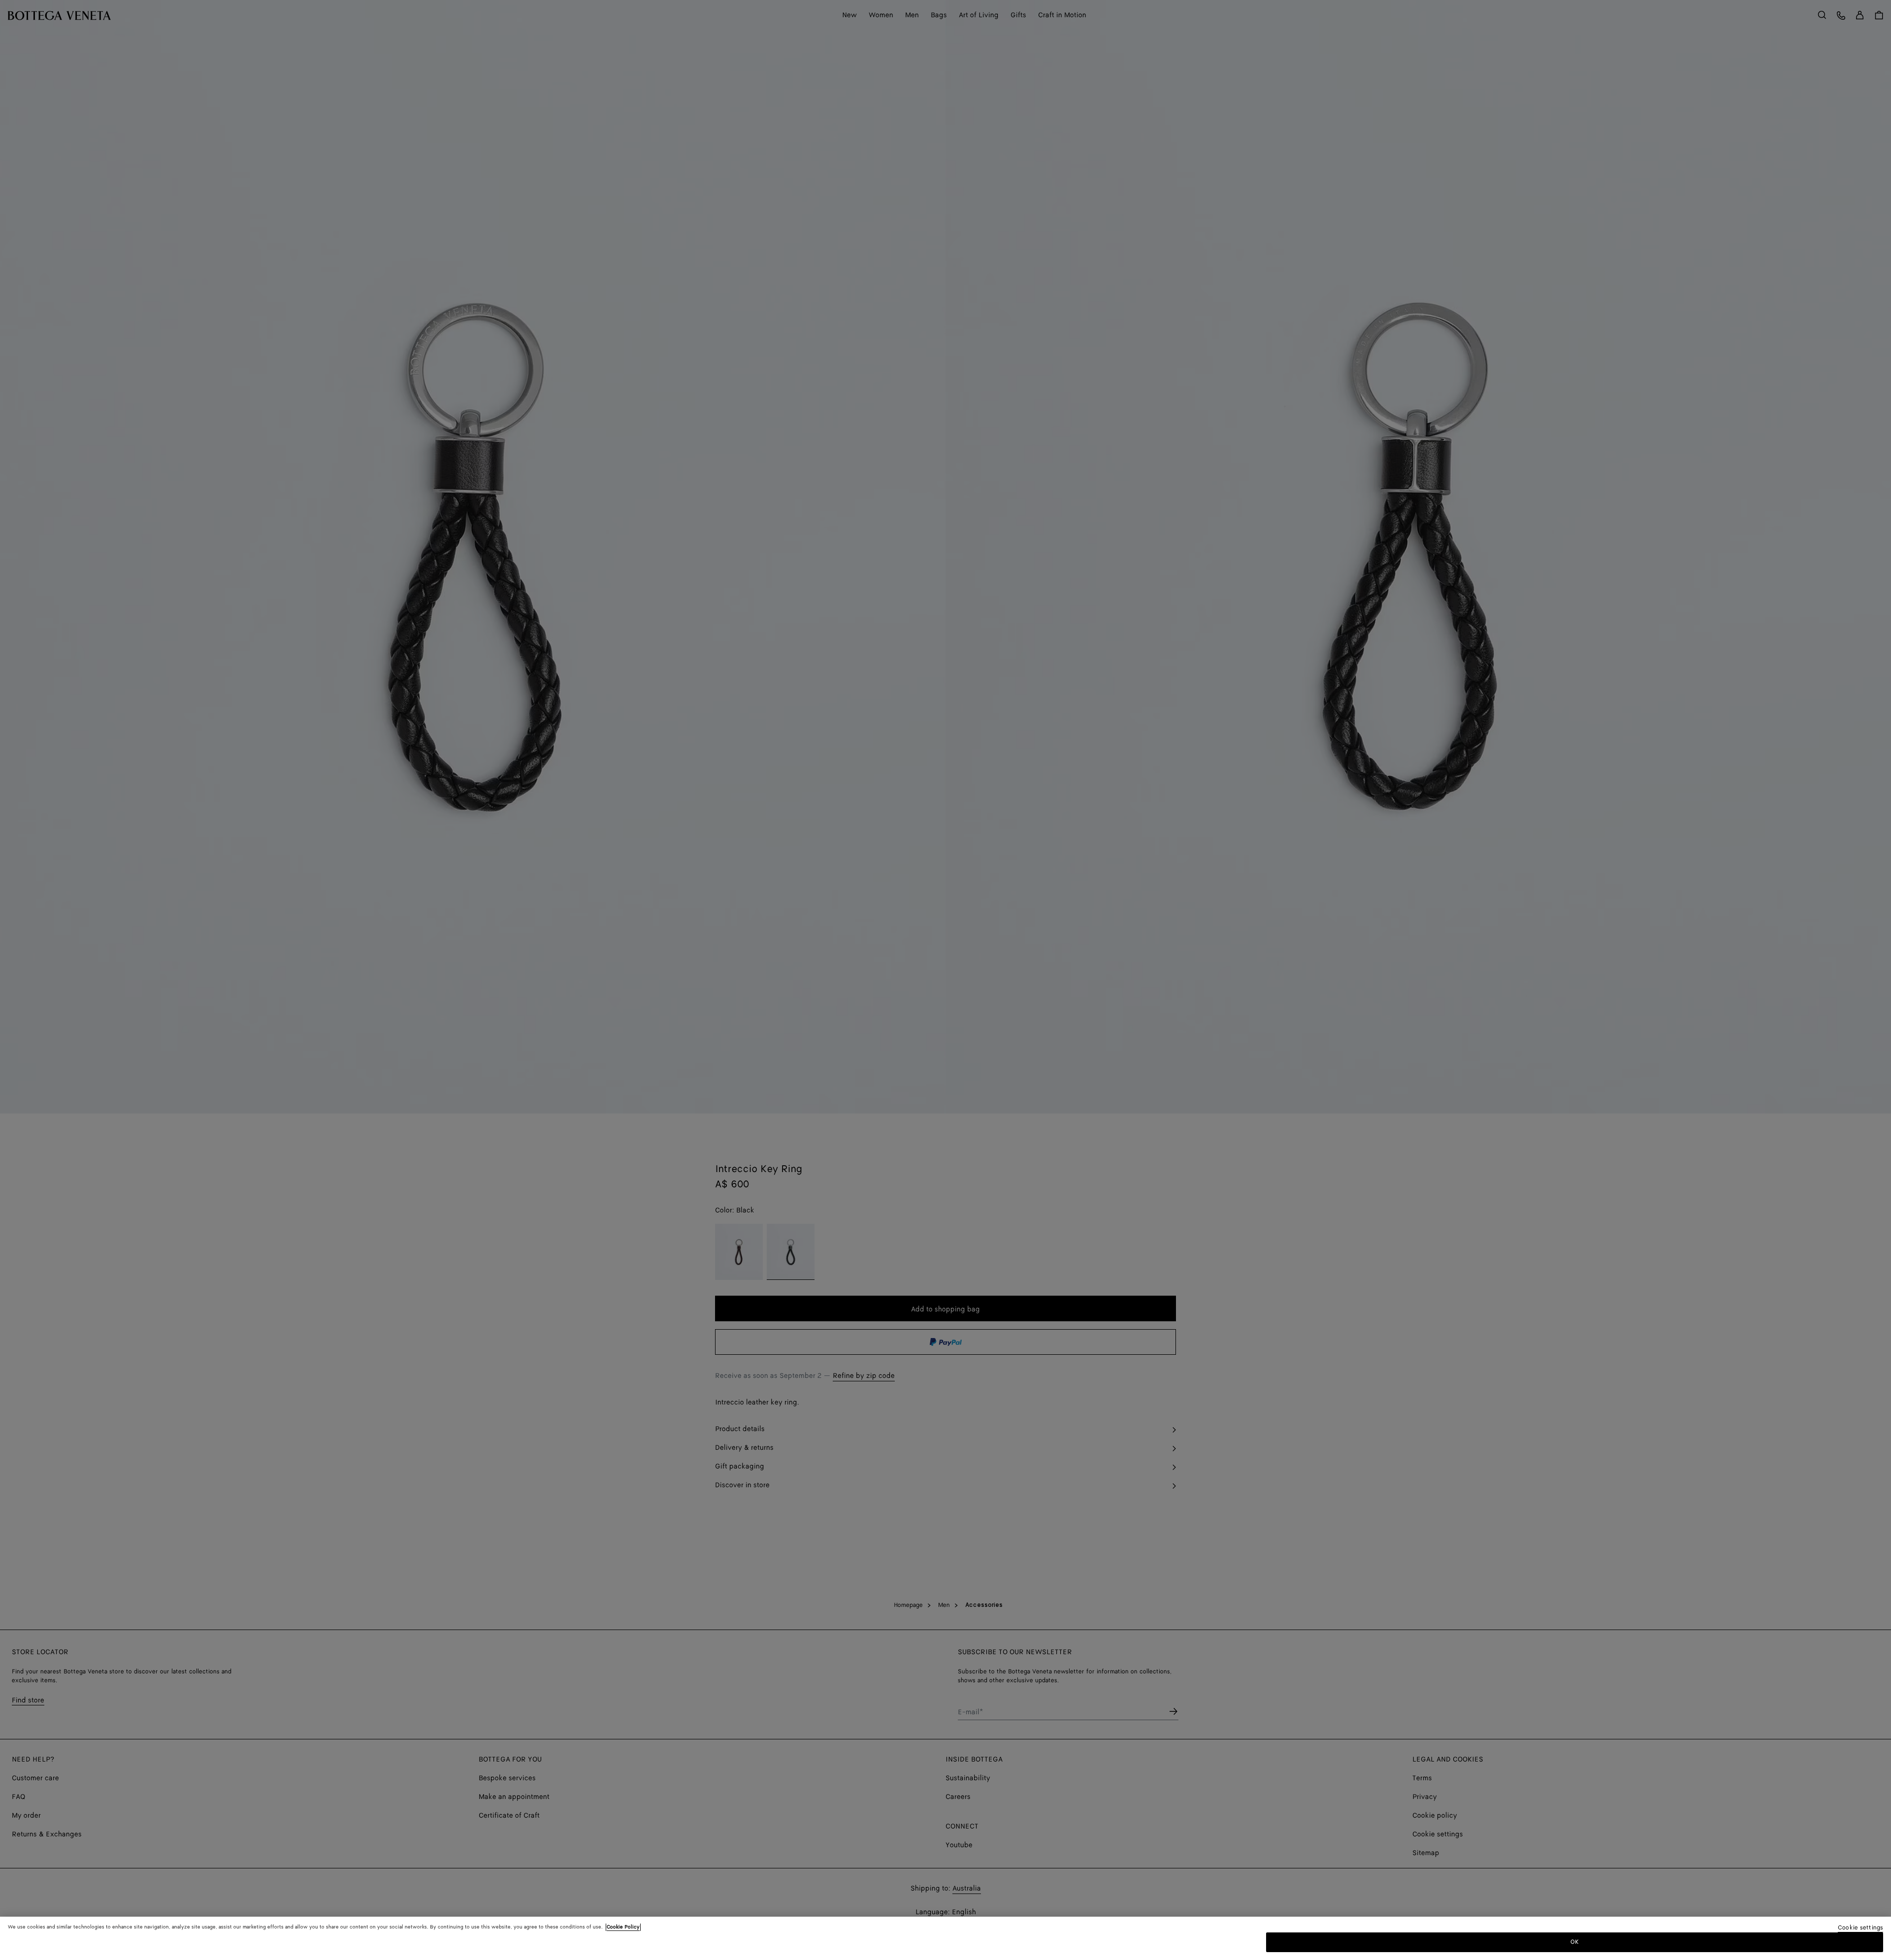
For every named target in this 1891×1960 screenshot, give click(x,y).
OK (1575, 1942)
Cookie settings (1860, 1928)
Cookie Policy (623, 1927)
